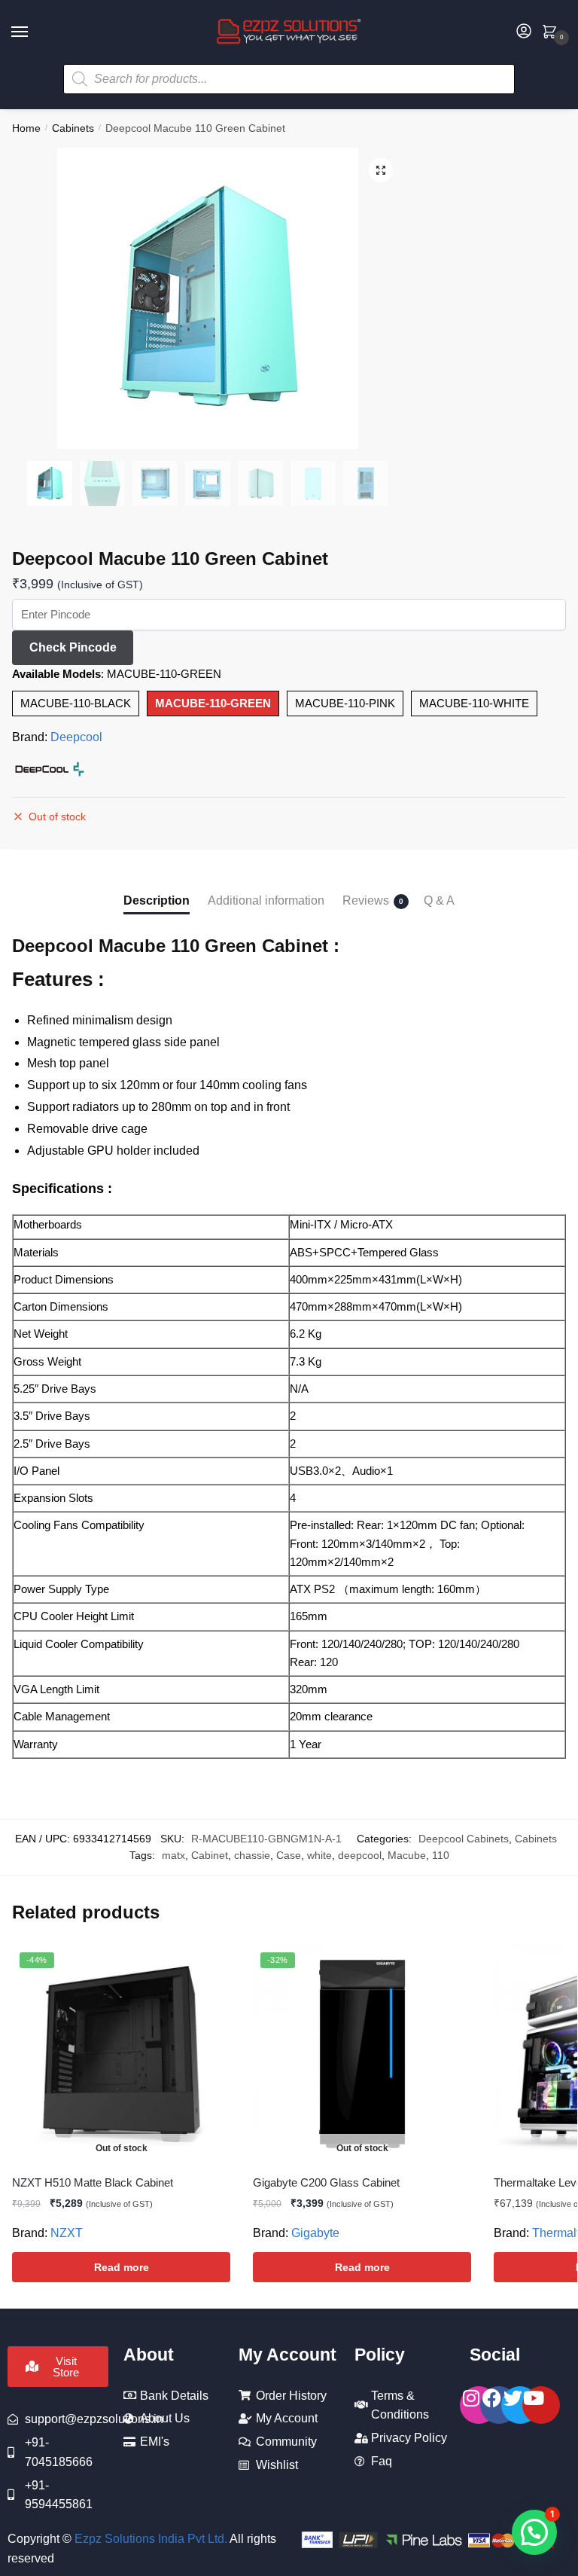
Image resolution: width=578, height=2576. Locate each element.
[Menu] (34, 32)
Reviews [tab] (366, 900)
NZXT (67, 2233)
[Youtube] (541, 2405)
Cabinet (210, 1855)
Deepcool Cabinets (464, 1839)
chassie (252, 1855)
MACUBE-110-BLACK (76, 703)
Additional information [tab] (266, 900)
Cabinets (73, 128)
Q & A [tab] (439, 900)
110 (441, 1855)
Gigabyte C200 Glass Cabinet (326, 2182)
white (319, 1855)
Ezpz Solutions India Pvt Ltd (149, 2539)
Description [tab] (157, 900)
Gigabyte (315, 2233)
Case (289, 1855)
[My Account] (524, 32)
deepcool (360, 1855)
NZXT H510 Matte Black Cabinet (93, 2182)
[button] (381, 170)
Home (26, 128)
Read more (122, 2267)
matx (173, 1855)
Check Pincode (73, 647)
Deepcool (76, 737)
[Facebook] (499, 2405)
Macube (407, 1855)
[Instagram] (479, 2405)
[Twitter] (520, 2405)
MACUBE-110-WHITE (474, 703)
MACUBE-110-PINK (345, 703)
